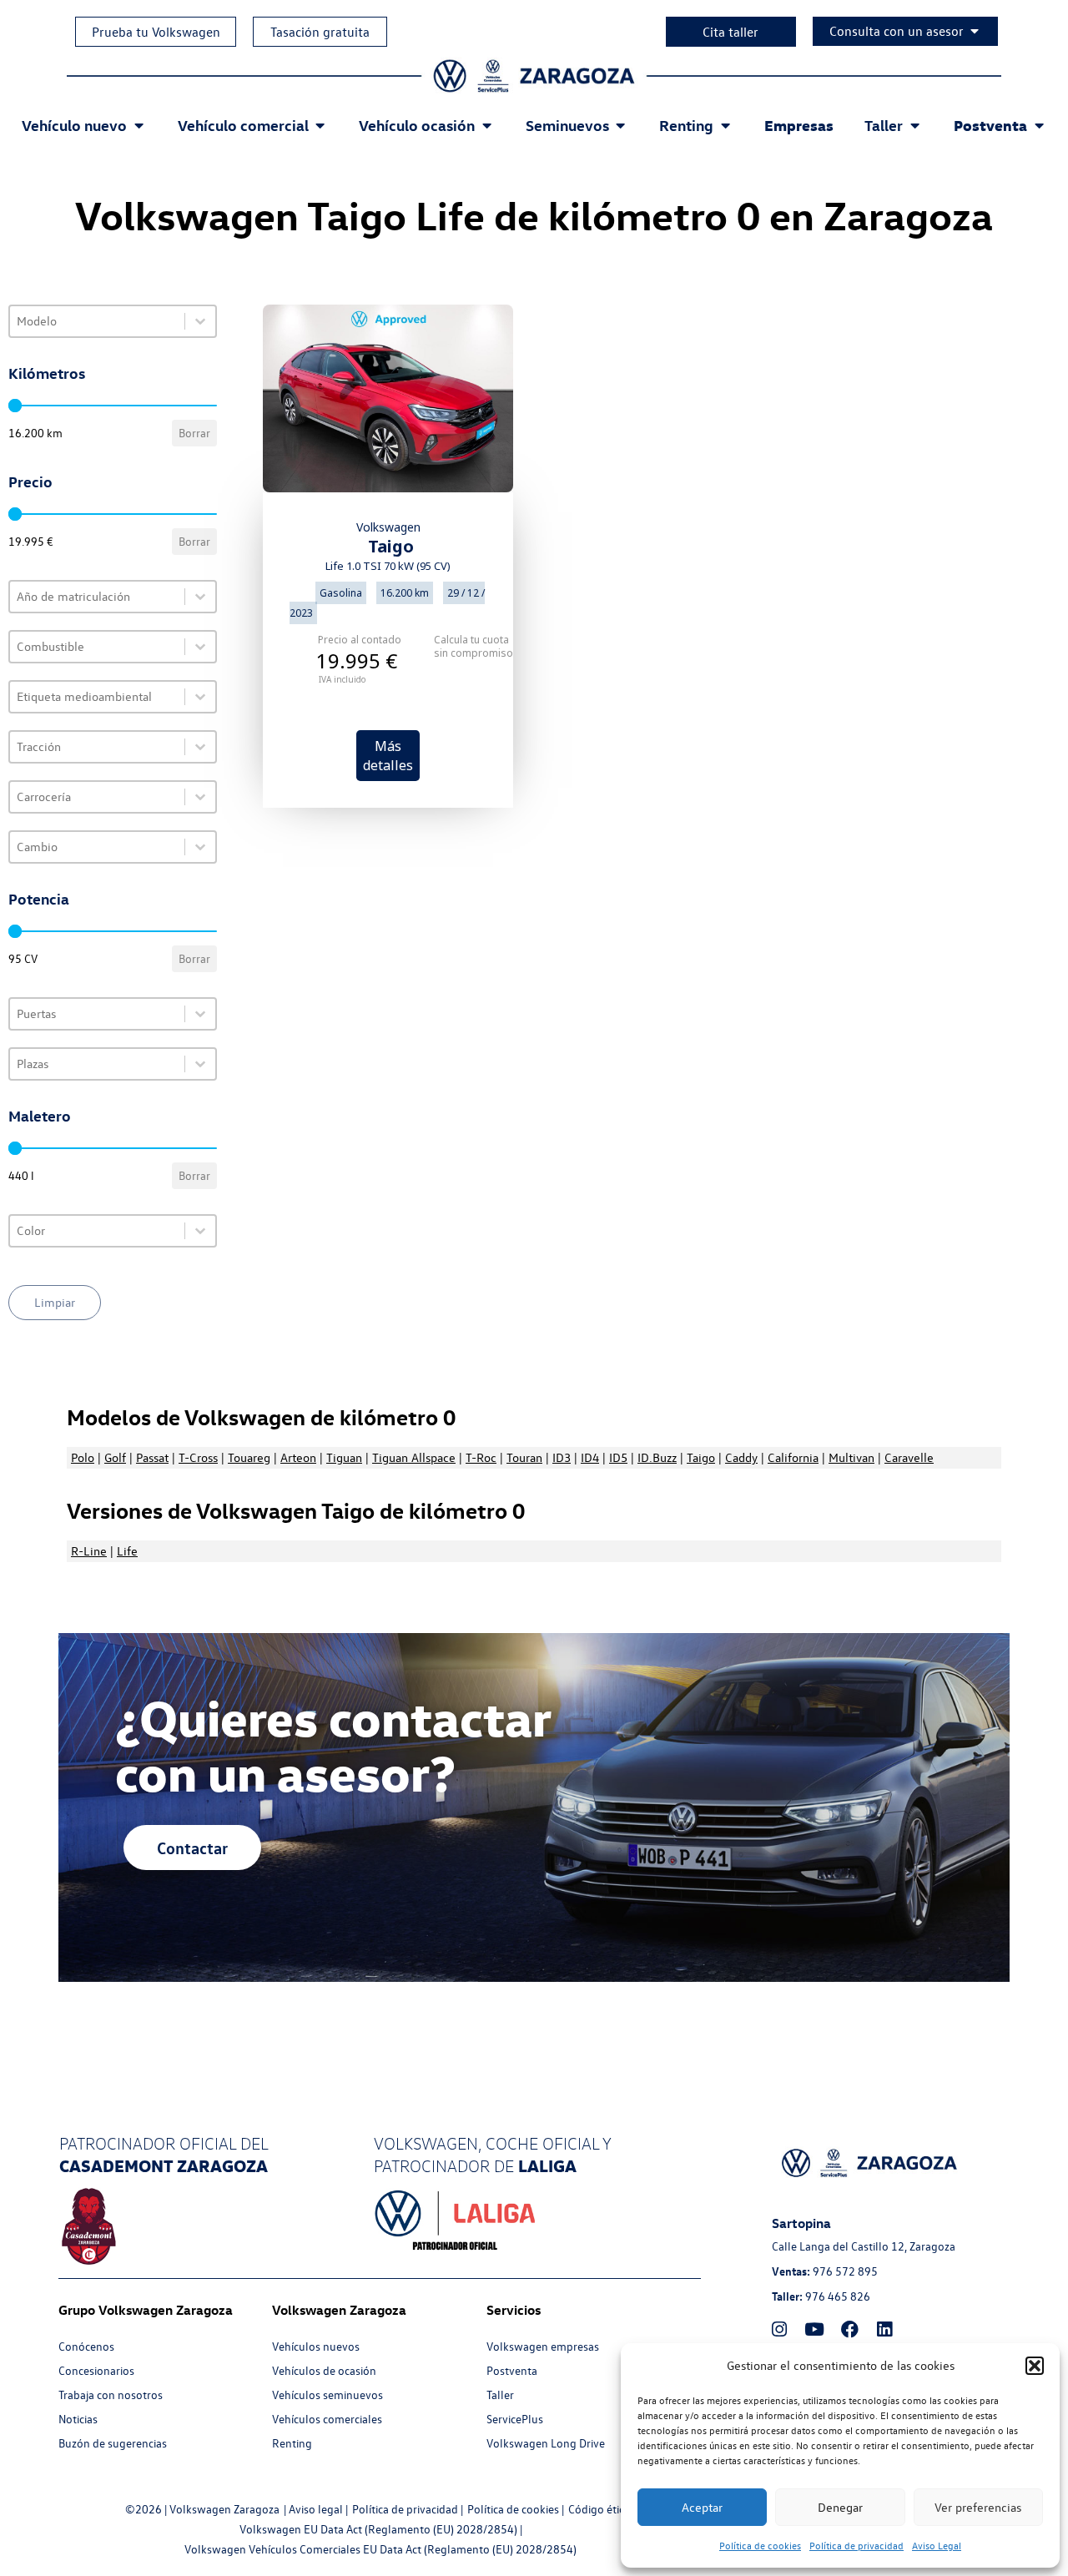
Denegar (840, 2507)
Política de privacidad (856, 2545)
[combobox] (97, 321)
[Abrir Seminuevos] (621, 125)
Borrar (194, 433)
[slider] (15, 406)
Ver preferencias (978, 2507)
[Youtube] (814, 2329)
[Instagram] (779, 2329)
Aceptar (702, 2507)
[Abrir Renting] (725, 125)
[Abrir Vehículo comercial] (320, 125)
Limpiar (55, 1302)
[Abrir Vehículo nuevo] (139, 125)
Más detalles (388, 755)
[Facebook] (849, 2329)
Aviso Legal (937, 2545)
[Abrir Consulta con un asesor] (975, 31)
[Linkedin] (884, 2329)
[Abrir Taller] (914, 125)
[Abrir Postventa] (1039, 125)
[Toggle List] (200, 321)
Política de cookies (760, 2545)
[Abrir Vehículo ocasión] (486, 125)
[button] (1035, 2366)
